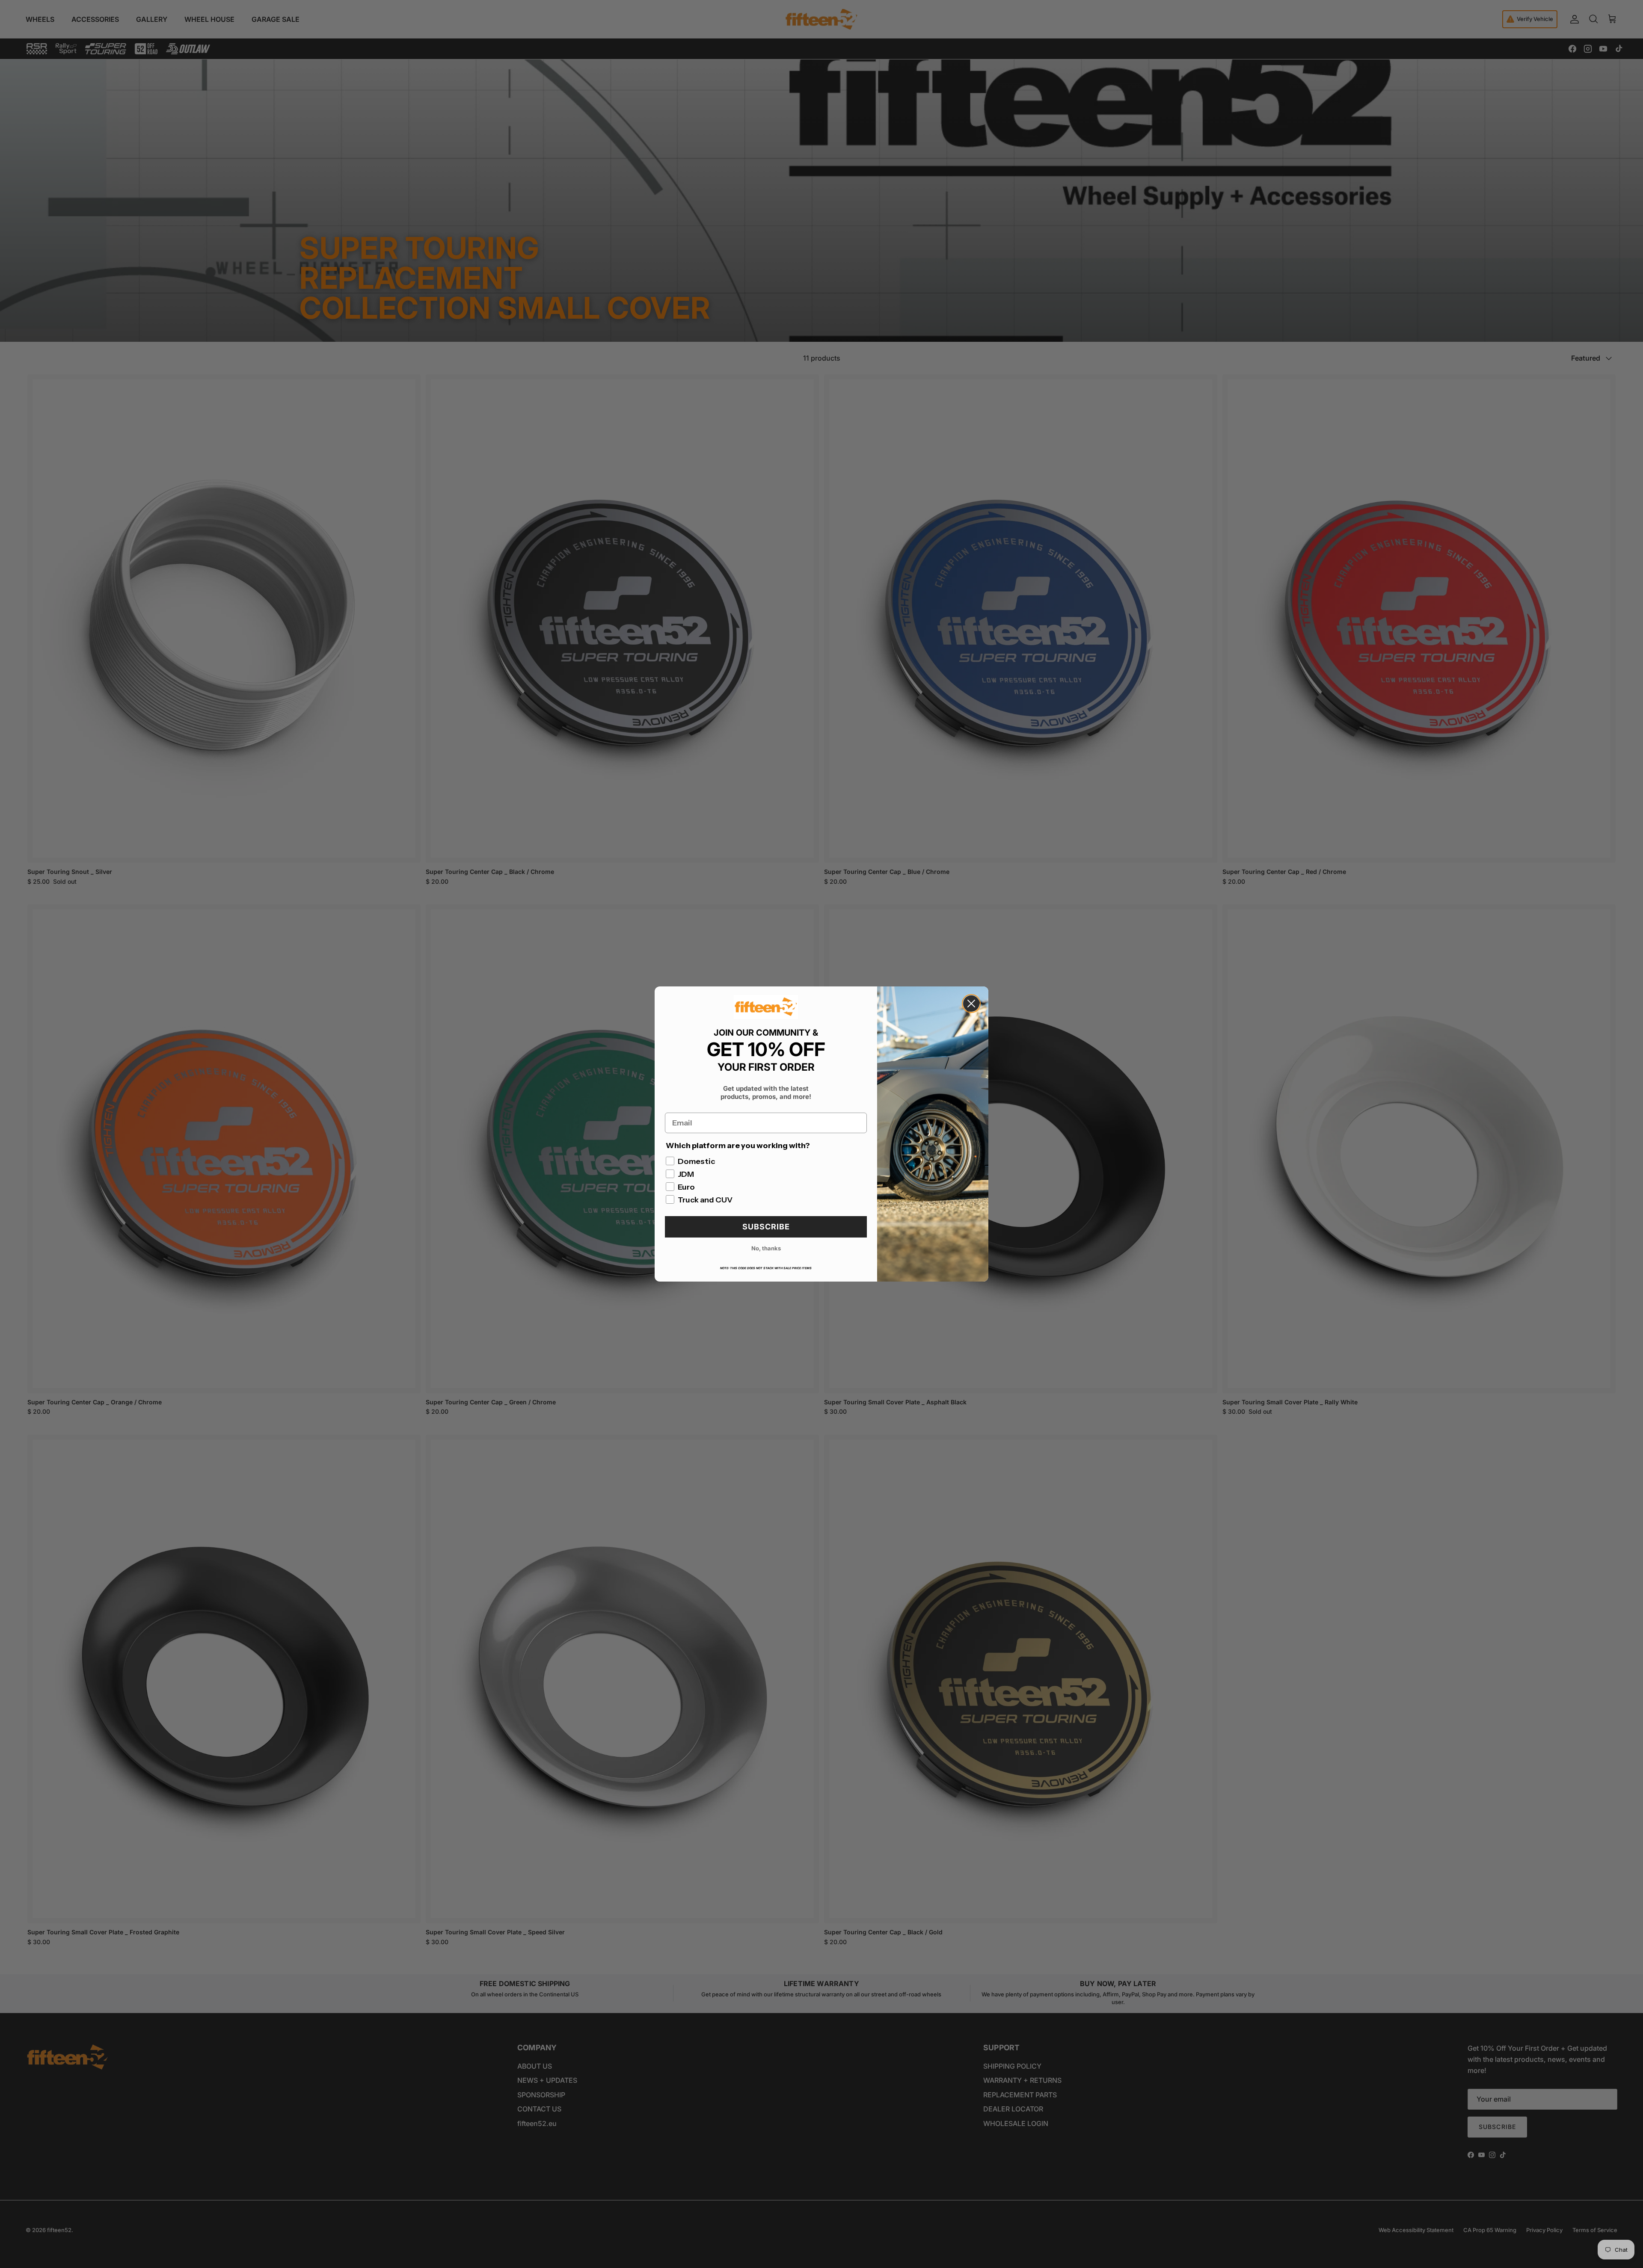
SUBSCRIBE (766, 1227)
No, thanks (766, 1248)
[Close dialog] (971, 1004)
